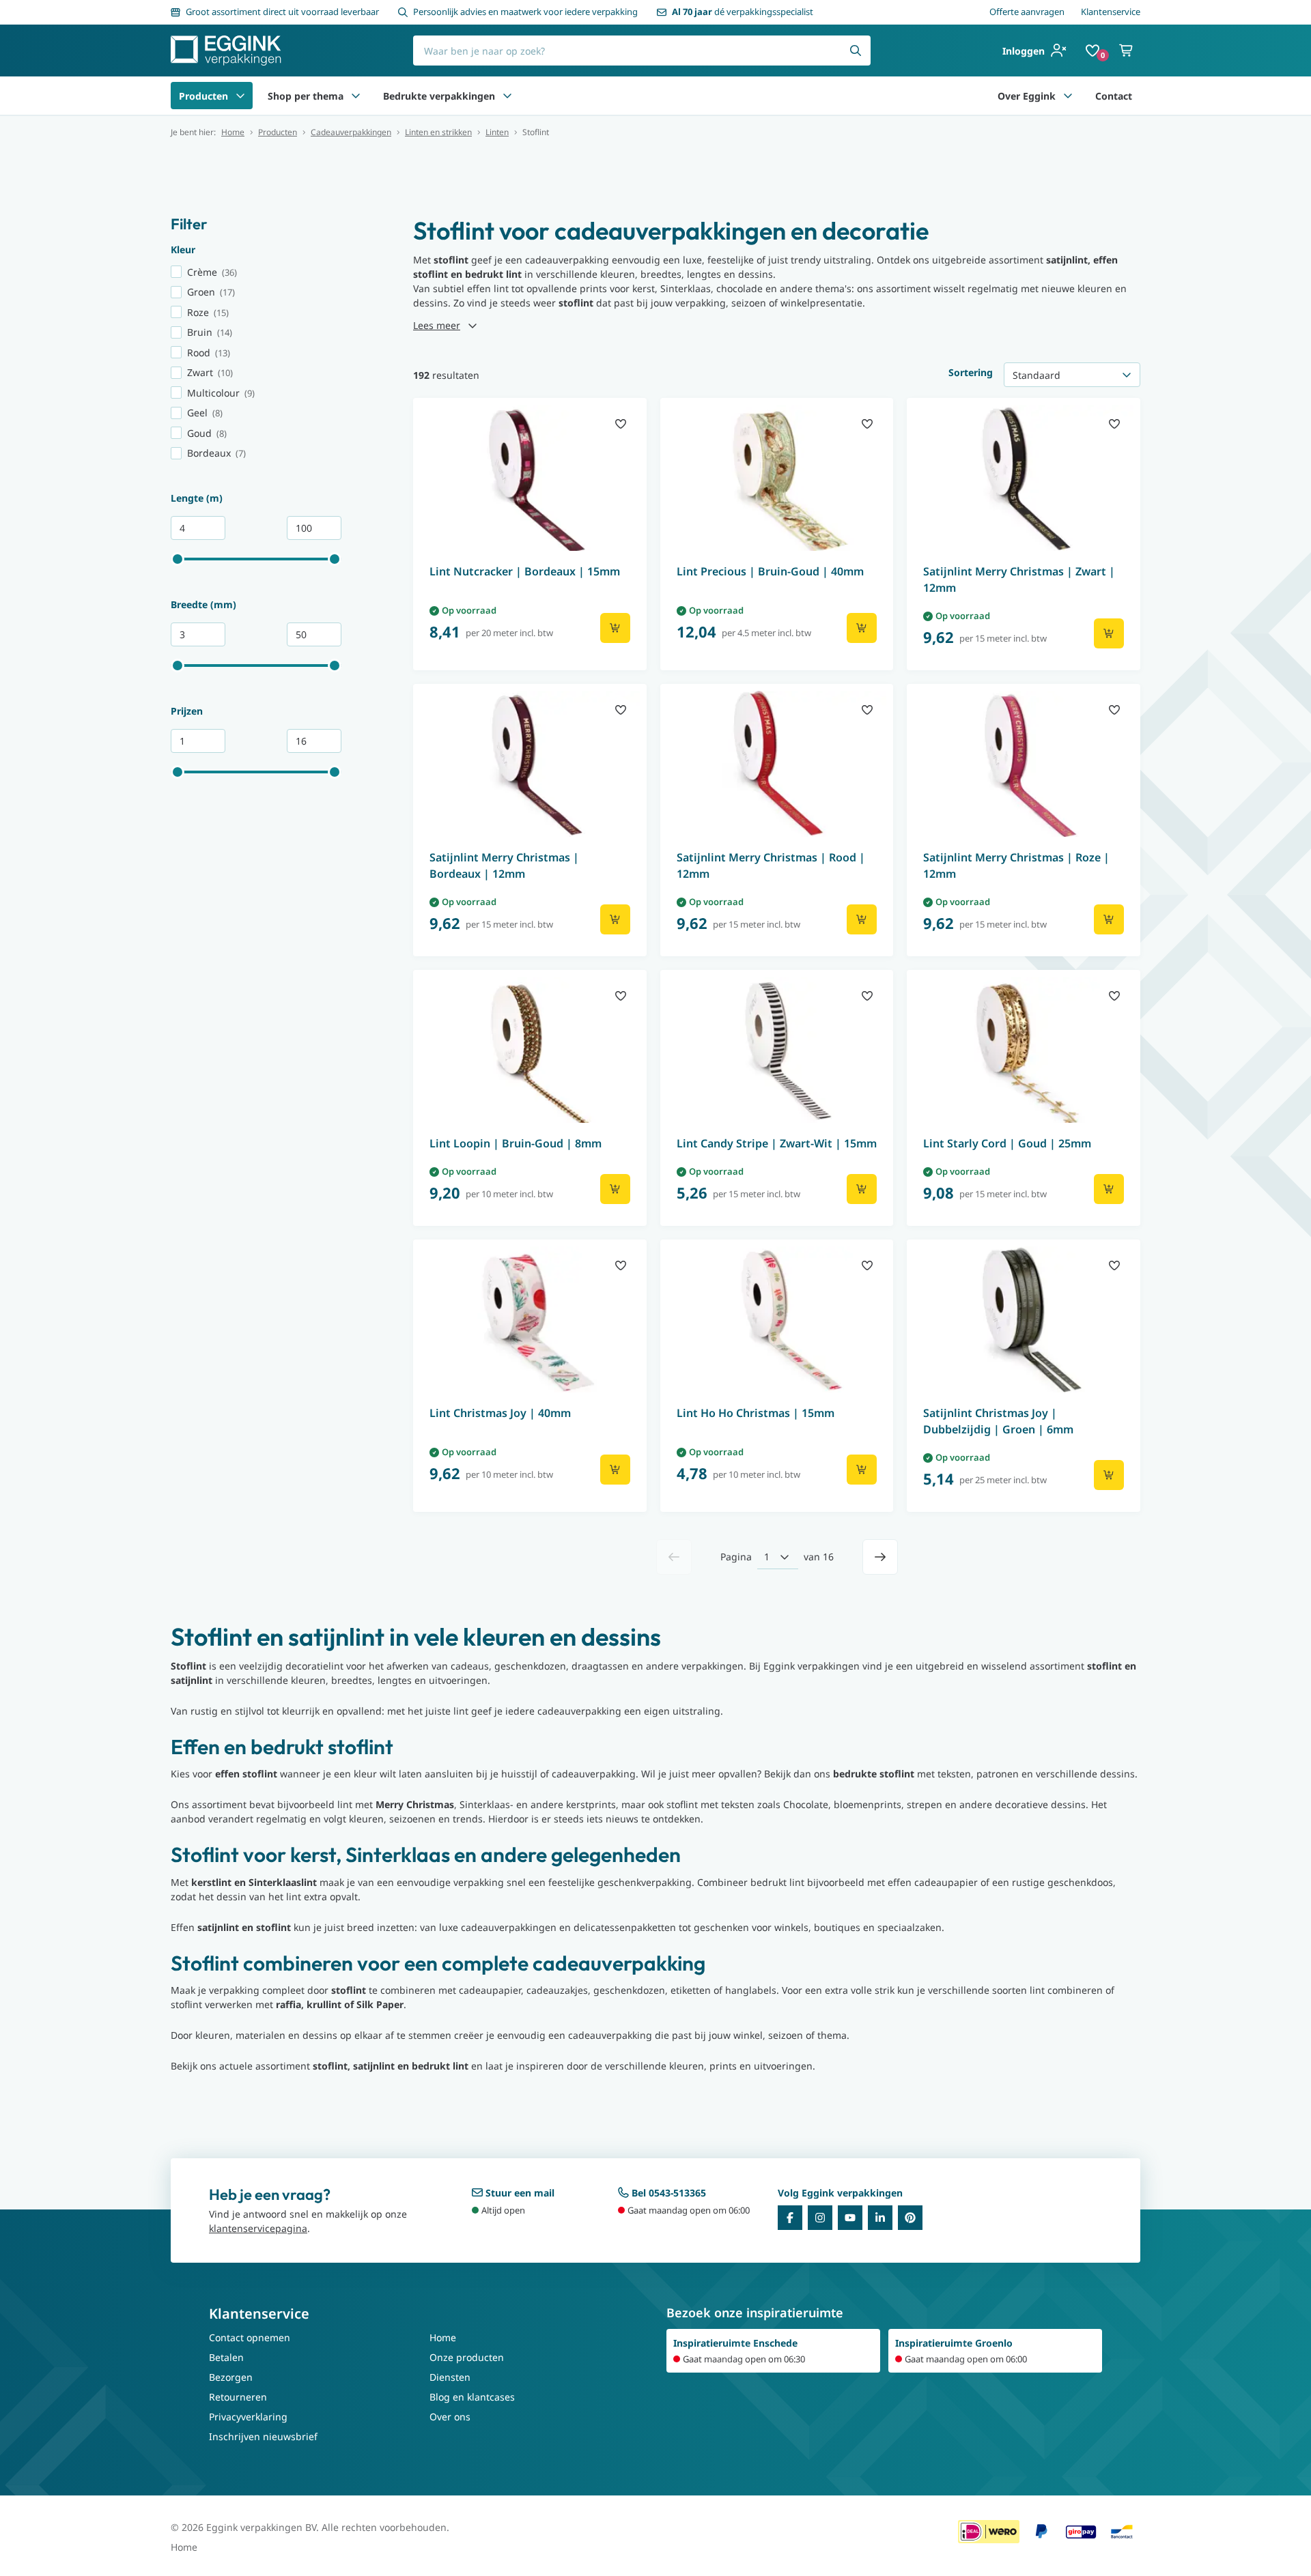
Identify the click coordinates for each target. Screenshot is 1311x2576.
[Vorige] (674, 1557)
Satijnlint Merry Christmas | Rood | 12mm (771, 865)
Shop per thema (306, 96)
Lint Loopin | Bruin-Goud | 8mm (516, 1143)
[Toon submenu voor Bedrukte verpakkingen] (507, 96)
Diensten (450, 2377)
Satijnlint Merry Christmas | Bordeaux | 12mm (504, 865)
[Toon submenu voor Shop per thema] (356, 96)
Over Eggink (1027, 96)
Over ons (450, 2417)
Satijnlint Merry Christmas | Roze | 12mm (1016, 865)
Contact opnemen (250, 2337)
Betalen (226, 2357)
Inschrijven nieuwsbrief (263, 2436)
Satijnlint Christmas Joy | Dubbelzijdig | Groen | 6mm (998, 1421)
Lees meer (437, 325)
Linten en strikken (438, 132)
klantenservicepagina (258, 2228)
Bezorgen (231, 2377)
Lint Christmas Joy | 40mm (500, 1413)
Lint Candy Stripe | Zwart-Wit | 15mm (777, 1143)
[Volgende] (880, 1557)
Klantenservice (1111, 12)
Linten (497, 132)
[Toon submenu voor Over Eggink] (1068, 96)
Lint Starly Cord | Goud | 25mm (1007, 1143)
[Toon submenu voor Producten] (240, 96)
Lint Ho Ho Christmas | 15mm (756, 1413)
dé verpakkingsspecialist (743, 12)
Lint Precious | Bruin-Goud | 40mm (770, 571)
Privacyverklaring (248, 2417)
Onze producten (467, 2357)
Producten (203, 96)
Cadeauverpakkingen (351, 132)
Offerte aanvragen (1027, 12)
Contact (1114, 96)
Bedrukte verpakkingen (439, 96)
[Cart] (1127, 51)
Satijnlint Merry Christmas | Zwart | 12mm (1019, 579)
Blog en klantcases (472, 2397)
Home (233, 132)
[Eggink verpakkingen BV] (226, 51)
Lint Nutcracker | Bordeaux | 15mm (525, 571)
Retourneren (238, 2397)
